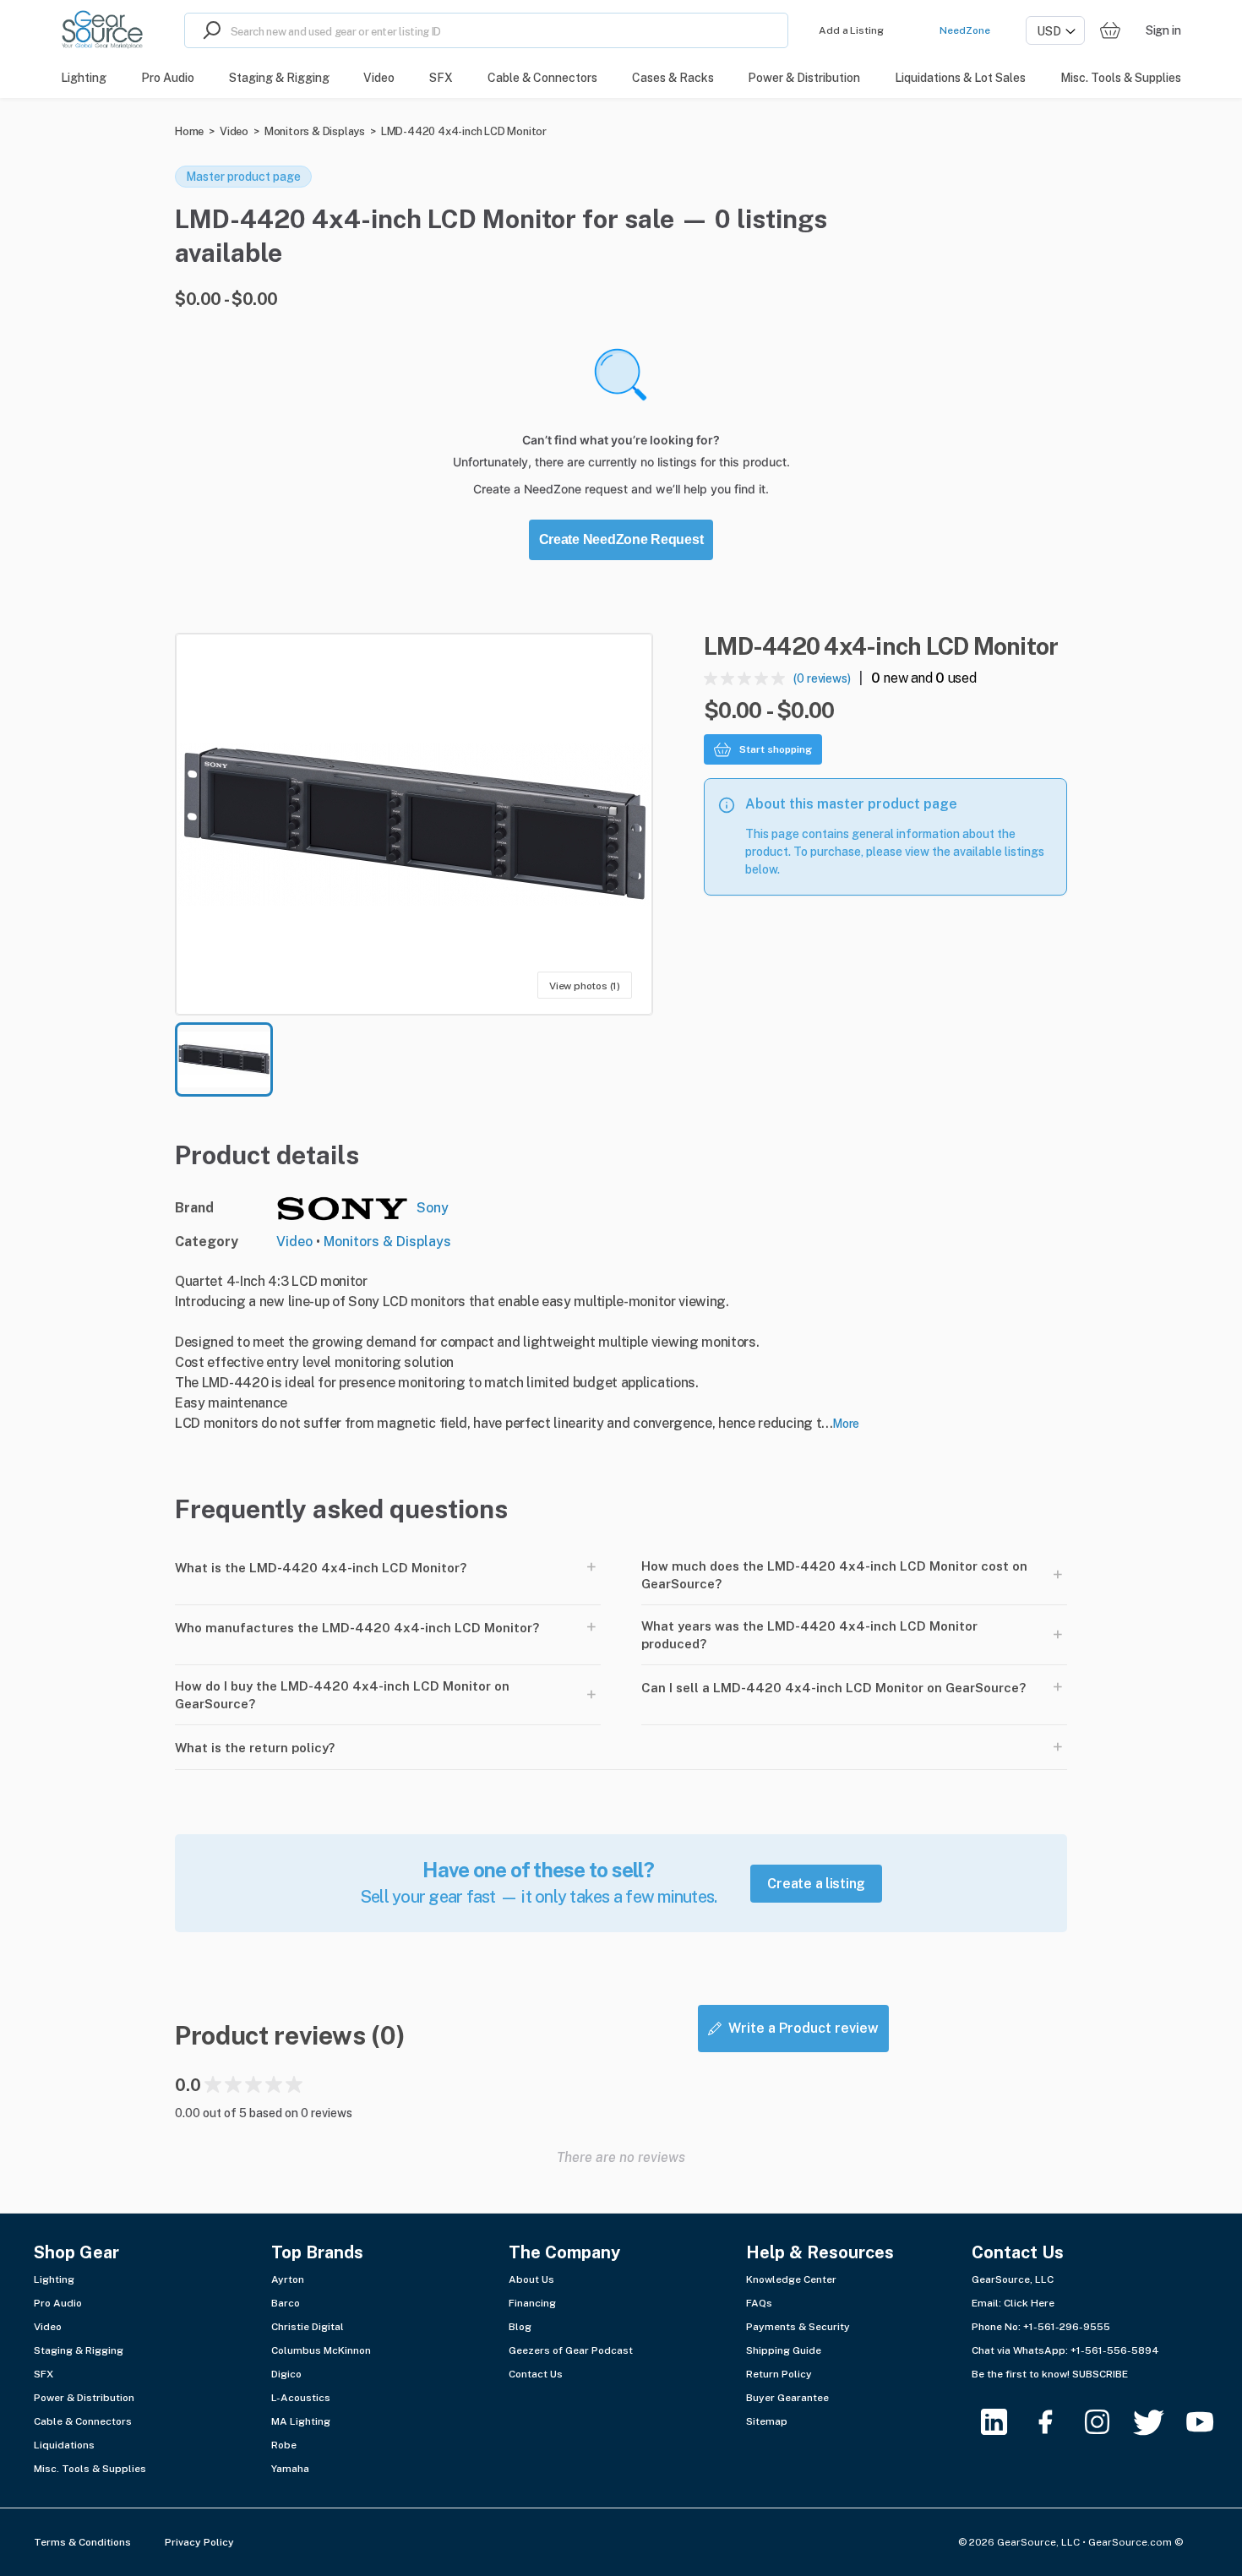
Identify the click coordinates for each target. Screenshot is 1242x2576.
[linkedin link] (1004, 2422)
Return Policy (779, 2374)
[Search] (208, 30)
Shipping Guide (784, 2350)
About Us (531, 2279)
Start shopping (776, 749)
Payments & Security (798, 2327)
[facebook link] (1056, 2422)
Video (234, 131)
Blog (520, 2327)
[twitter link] (1159, 2422)
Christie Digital (308, 2327)
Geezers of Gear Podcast (571, 2350)
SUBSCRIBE (1100, 2374)
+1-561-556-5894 (1115, 2350)
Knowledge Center (791, 2279)
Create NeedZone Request (621, 539)
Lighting (54, 2279)
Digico (286, 2374)
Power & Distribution (84, 2398)
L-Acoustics (301, 2398)
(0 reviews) (822, 678)
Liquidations (64, 2445)
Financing (532, 2303)
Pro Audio (58, 2303)
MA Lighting (301, 2421)
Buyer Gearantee (787, 2398)
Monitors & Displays (315, 131)
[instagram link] (1107, 2422)
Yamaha (290, 2469)
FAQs (759, 2303)
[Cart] (1110, 31)
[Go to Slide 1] (224, 1059)
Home (189, 131)
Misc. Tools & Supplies (90, 2469)
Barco (286, 2303)
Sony (433, 1208)
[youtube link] (1210, 2422)
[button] (414, 824)
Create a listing (816, 1884)
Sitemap (767, 2421)
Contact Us (536, 2374)
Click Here (1029, 2303)
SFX (44, 2374)
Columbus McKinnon (321, 2350)
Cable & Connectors (83, 2421)
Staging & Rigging (79, 2350)
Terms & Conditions (82, 2542)
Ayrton (288, 2279)
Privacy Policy (199, 2542)
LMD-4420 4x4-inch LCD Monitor (464, 131)
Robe (284, 2445)
